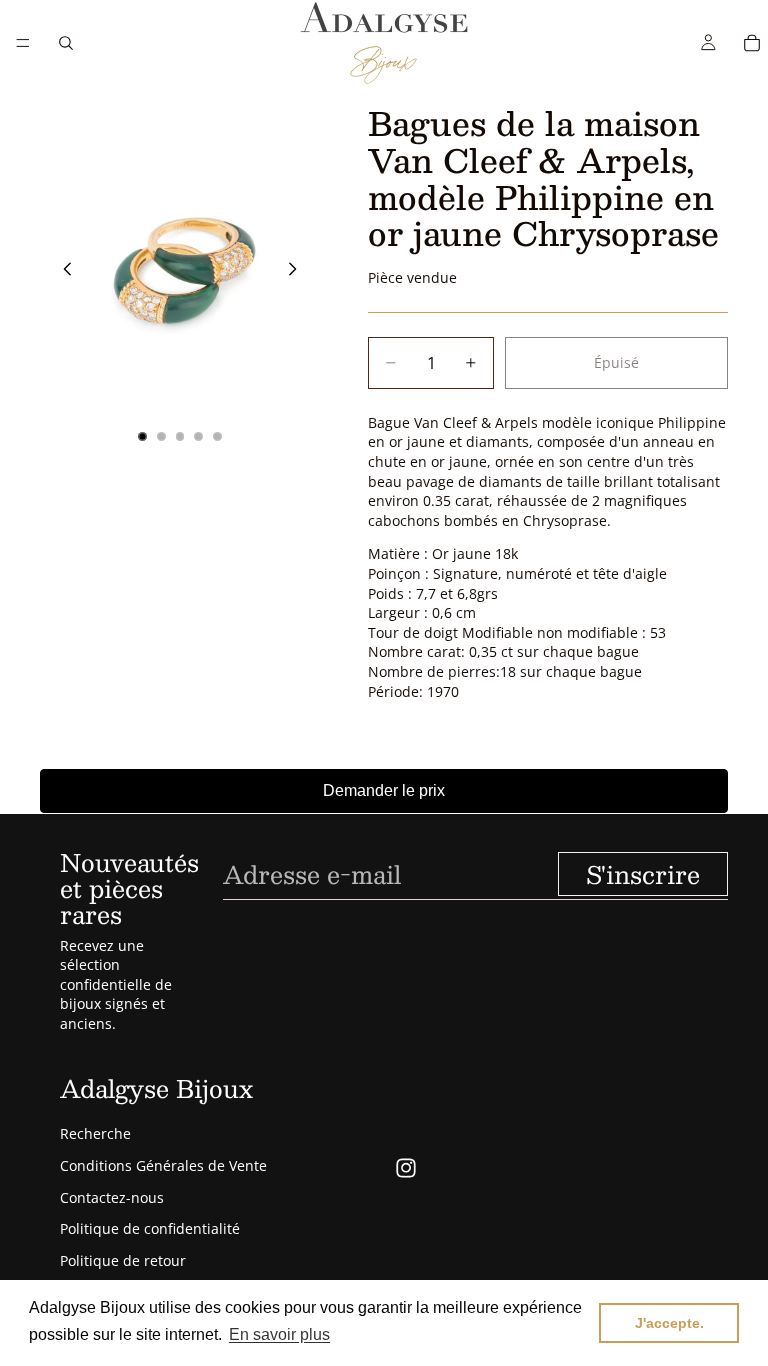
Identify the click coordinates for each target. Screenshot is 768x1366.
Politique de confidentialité (150, 1228)
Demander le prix (384, 790)
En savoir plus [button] (279, 1334)
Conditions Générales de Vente (163, 1165)
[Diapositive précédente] (62, 272)
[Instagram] (406, 1168)
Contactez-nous (112, 1197)
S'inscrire (643, 874)
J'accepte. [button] (669, 1323)
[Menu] (23, 43)
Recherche (95, 1133)
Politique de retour (123, 1260)
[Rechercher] (66, 43)
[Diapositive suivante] (298, 272)
